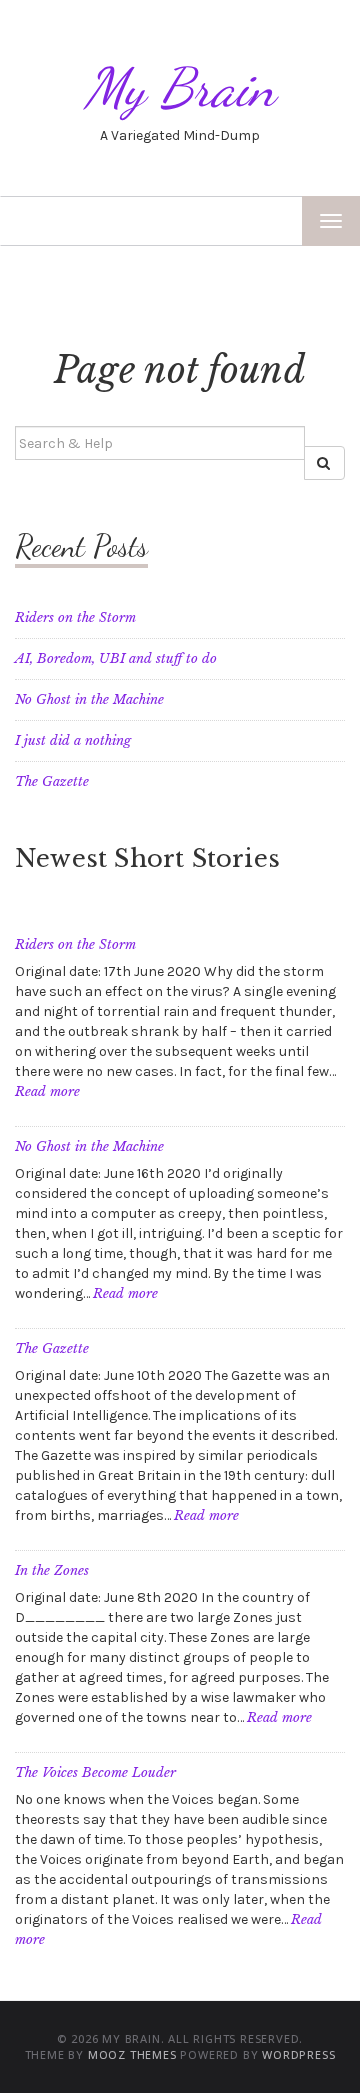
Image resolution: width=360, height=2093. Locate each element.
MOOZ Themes (132, 2054)
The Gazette (52, 781)
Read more (47, 1091)
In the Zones (52, 1570)
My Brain (180, 87)
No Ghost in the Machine (89, 699)
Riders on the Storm (75, 617)
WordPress (298, 2054)
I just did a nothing (73, 740)
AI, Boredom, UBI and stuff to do (116, 658)
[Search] (324, 463)
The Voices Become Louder (95, 1772)
